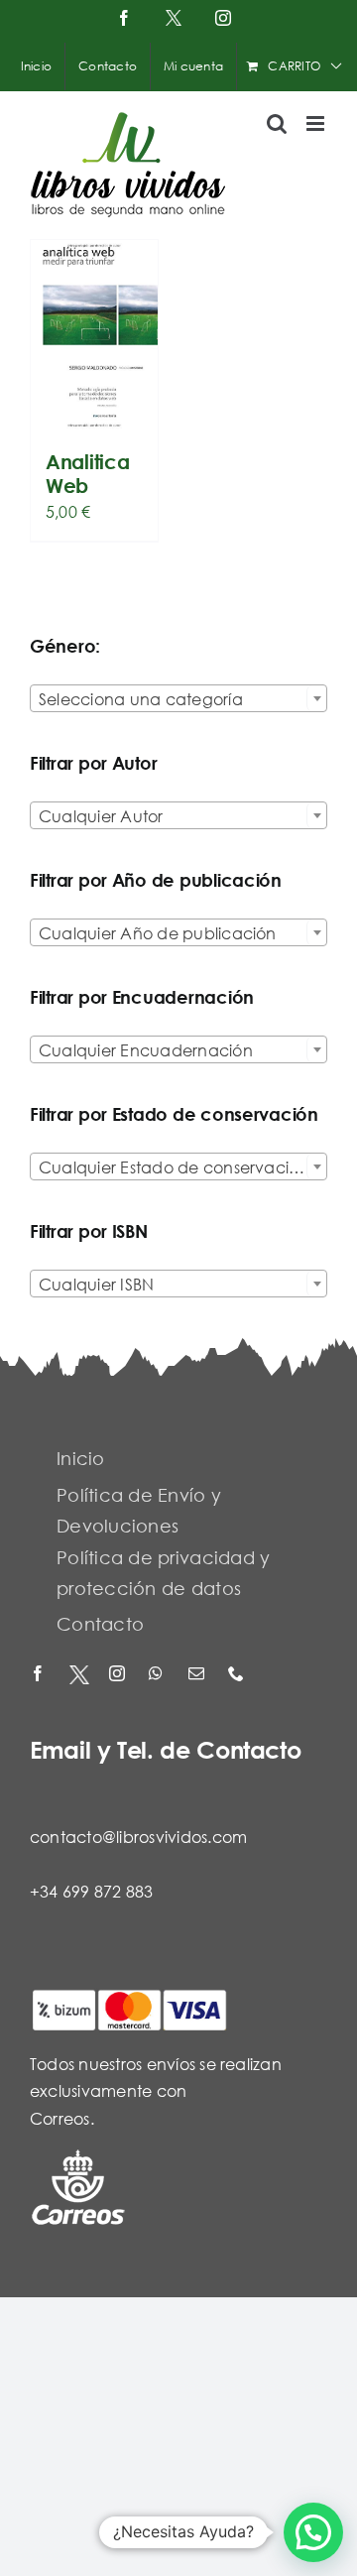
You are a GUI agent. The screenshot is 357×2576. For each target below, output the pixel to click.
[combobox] (178, 698)
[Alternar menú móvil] (317, 123)
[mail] (198, 1675)
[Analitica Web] (94, 335)
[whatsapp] (159, 1675)
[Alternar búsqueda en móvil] (277, 123)
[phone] (238, 1675)
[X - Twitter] (79, 1675)
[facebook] (40, 1675)
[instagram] (119, 1675)
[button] (313, 2532)
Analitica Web (87, 474)
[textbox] (178, 699)
